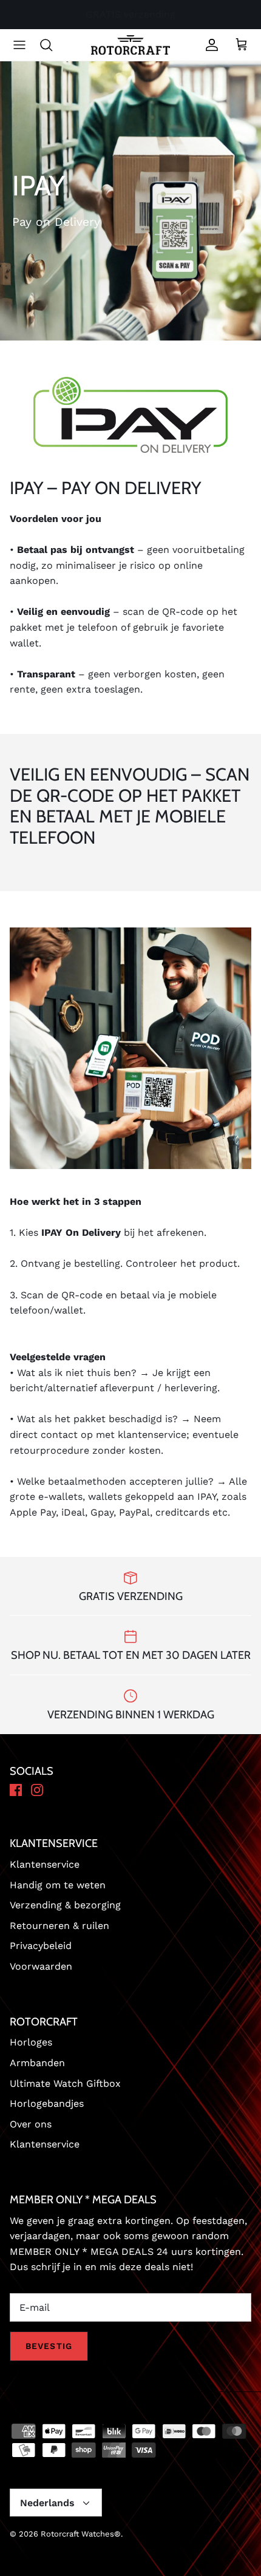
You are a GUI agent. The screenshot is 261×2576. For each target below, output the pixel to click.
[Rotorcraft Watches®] (130, 45)
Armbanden (37, 2063)
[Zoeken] (52, 45)
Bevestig (49, 2346)
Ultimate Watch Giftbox (65, 2083)
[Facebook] (16, 1791)
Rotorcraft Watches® (81, 2534)
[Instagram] (37, 1791)
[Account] (209, 45)
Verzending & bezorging (65, 1905)
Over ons (31, 2124)
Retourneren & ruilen (59, 1926)
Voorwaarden (41, 1966)
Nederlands (47, 2503)
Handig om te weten (58, 1885)
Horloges (31, 2042)
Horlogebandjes (47, 2103)
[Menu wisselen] (19, 45)
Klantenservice (45, 1864)
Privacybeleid (41, 1946)
